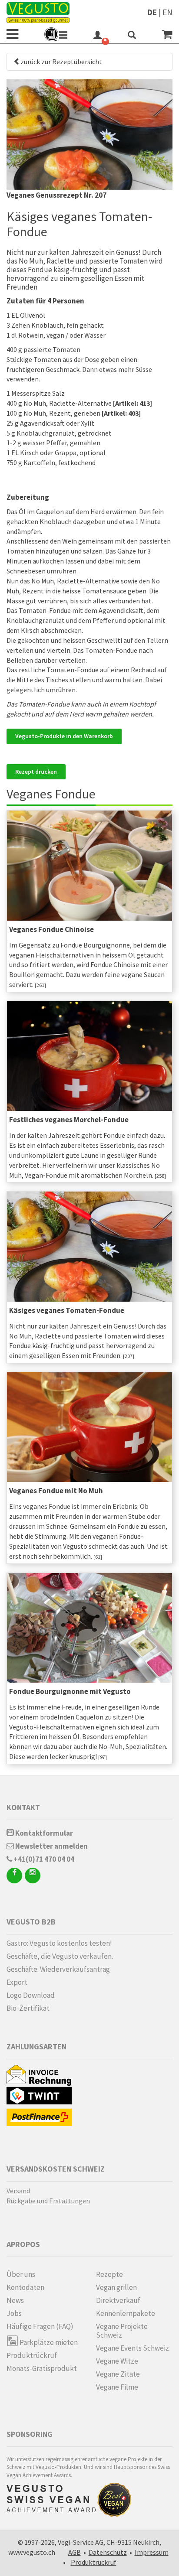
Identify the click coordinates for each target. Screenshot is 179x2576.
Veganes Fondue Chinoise (51, 929)
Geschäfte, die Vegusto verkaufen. (60, 1956)
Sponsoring (30, 2434)
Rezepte (109, 2274)
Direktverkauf (118, 2300)
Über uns (21, 2274)
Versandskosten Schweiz (56, 2169)
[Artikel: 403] (121, 413)
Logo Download (31, 1995)
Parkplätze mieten (48, 2342)
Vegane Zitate (118, 2374)
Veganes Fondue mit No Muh (56, 1491)
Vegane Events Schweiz (133, 2348)
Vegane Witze (117, 2361)
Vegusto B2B (31, 1922)
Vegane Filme (117, 2387)
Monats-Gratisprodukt (42, 2368)
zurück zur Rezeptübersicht (61, 62)
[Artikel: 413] (133, 403)
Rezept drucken (36, 772)
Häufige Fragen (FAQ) (40, 2326)
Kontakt (23, 1807)
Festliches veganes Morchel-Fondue (69, 1120)
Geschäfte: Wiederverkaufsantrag (58, 1969)
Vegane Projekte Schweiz (122, 2331)
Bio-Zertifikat (28, 2008)
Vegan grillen (116, 2287)
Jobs (14, 2313)
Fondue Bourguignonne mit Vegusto (70, 1691)
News (15, 2300)
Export (17, 1982)
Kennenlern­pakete (126, 2313)
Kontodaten (25, 2287)
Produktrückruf (32, 2355)
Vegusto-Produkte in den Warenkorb (64, 736)
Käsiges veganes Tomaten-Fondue (67, 1310)
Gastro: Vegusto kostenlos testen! (59, 1943)
